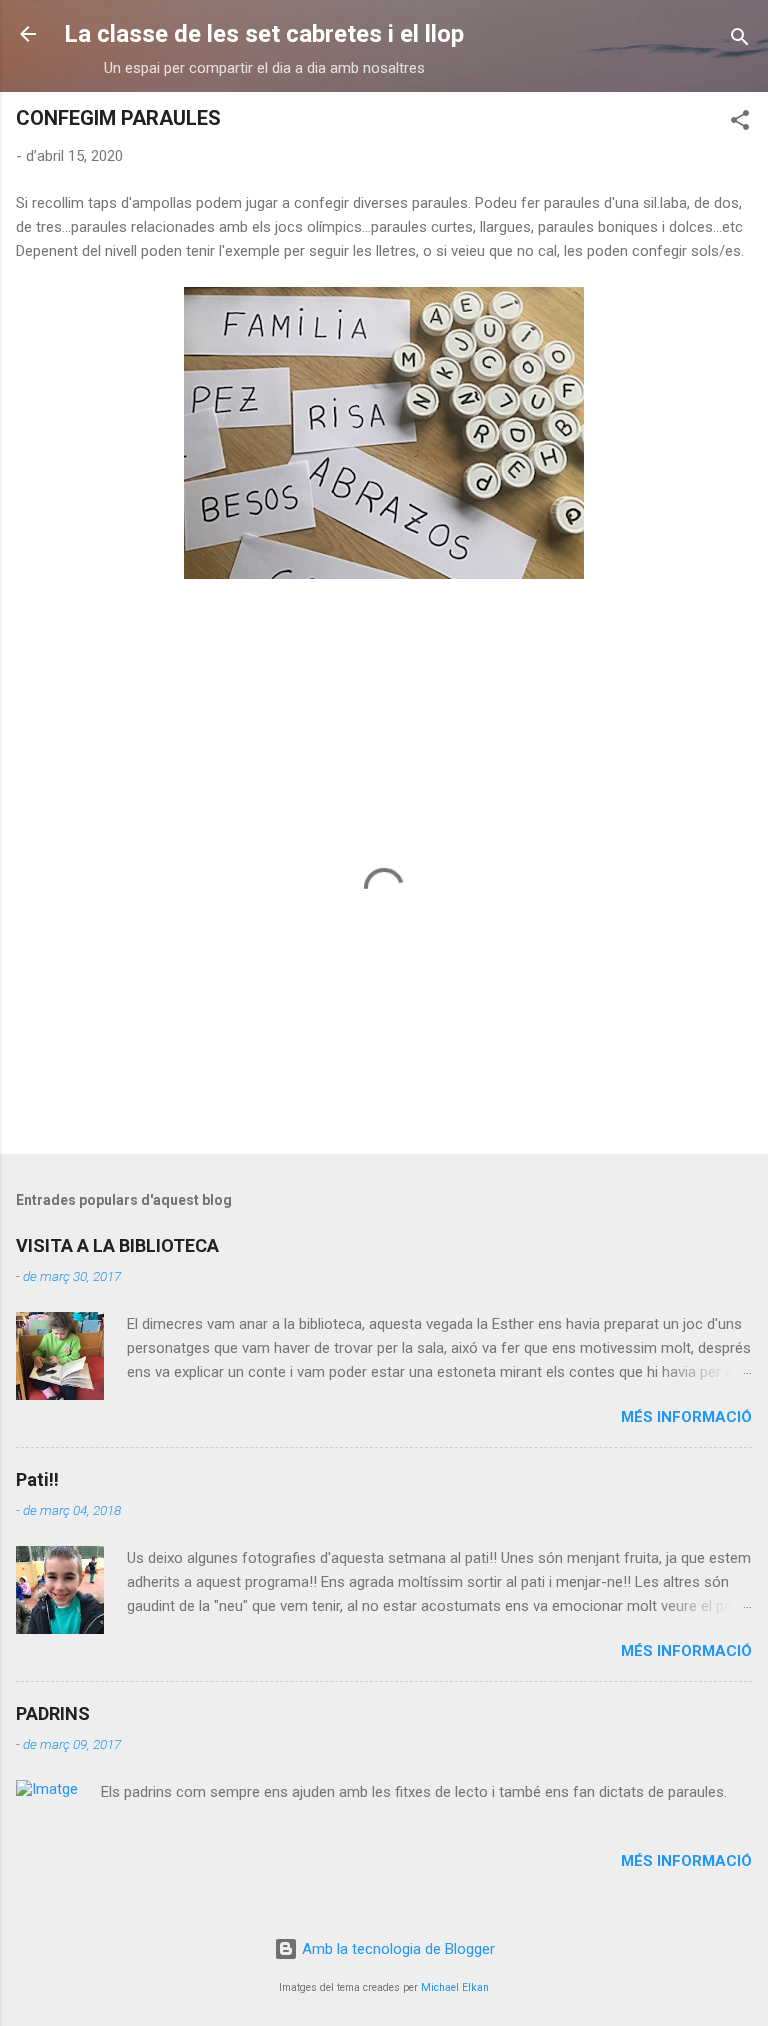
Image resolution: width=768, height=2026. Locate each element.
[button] (740, 123)
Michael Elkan (455, 1987)
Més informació (686, 1417)
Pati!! (37, 1479)
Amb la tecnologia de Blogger (396, 1949)
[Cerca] (740, 40)
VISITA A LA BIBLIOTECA (117, 1245)
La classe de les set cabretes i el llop (264, 34)
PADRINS (53, 1713)
